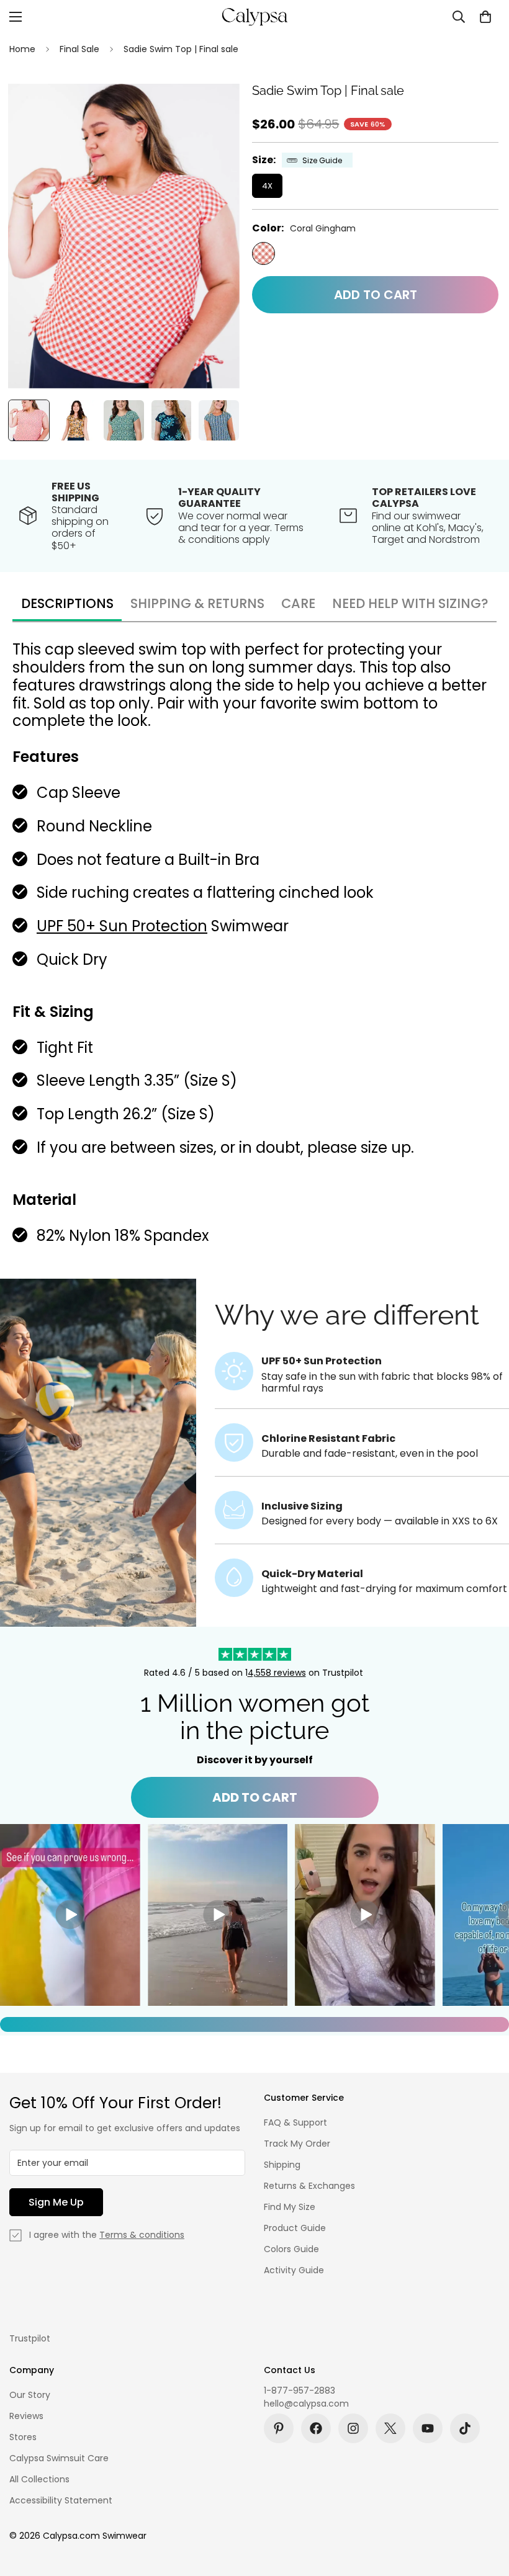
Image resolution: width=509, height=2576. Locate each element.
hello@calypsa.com (306, 2404)
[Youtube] (428, 2428)
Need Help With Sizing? (410, 603)
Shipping (282, 2165)
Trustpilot (30, 2338)
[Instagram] (353, 2428)
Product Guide (295, 2228)
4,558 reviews (277, 1673)
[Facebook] (316, 2428)
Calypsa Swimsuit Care (59, 2458)
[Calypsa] (254, 17)
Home (22, 49)
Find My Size (290, 2207)
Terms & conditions (142, 2235)
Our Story (30, 2395)
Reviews (26, 2416)
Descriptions (67, 603)
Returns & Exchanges (309, 2186)
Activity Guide (294, 2270)
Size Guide (322, 160)
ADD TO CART (255, 1797)
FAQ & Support (295, 2122)
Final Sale (79, 49)
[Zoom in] (213, 110)
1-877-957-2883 (300, 2390)
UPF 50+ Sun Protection (122, 926)
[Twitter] (390, 2428)
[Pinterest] (279, 2428)
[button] (485, 17)
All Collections (39, 2479)
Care (298, 603)
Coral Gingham (264, 253)
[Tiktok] (465, 2428)
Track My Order (297, 2144)
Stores (23, 2437)
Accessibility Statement (61, 2500)
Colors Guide (291, 2249)
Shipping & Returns (197, 603)
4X (267, 186)
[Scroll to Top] (485, 2508)
